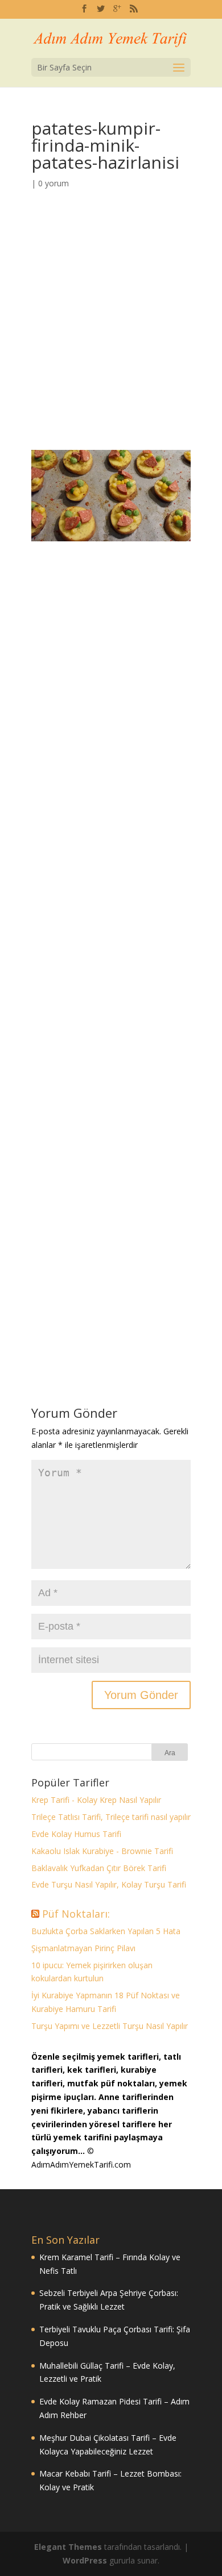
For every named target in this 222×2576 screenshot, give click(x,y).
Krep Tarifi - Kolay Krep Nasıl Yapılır (96, 1800)
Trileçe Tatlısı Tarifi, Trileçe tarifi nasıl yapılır (111, 1817)
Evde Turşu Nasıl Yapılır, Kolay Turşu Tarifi (109, 1884)
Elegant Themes (68, 2547)
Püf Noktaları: (76, 1914)
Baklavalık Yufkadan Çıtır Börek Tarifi (99, 1868)
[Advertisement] (111, 335)
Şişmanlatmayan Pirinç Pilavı (83, 1948)
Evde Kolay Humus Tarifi (76, 1834)
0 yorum (54, 183)
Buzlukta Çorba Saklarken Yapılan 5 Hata (106, 1931)
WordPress (85, 2560)
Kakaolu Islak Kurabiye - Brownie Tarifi (102, 1851)
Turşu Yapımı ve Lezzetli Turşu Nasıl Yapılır (110, 2026)
